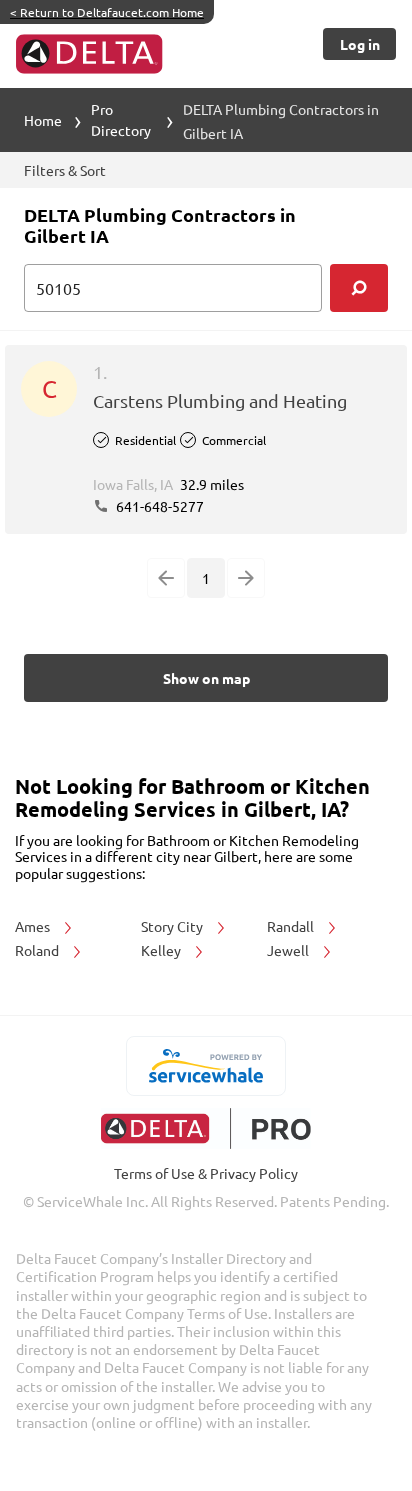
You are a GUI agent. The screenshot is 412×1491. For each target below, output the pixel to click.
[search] (359, 288)
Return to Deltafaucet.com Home (107, 12)
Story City (173, 926)
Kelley (162, 950)
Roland (38, 950)
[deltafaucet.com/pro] (206, 1128)
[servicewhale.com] (206, 1066)
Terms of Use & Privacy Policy (206, 1173)
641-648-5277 (158, 506)
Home (43, 120)
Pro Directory (121, 119)
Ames (34, 926)
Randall (292, 926)
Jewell (289, 950)
